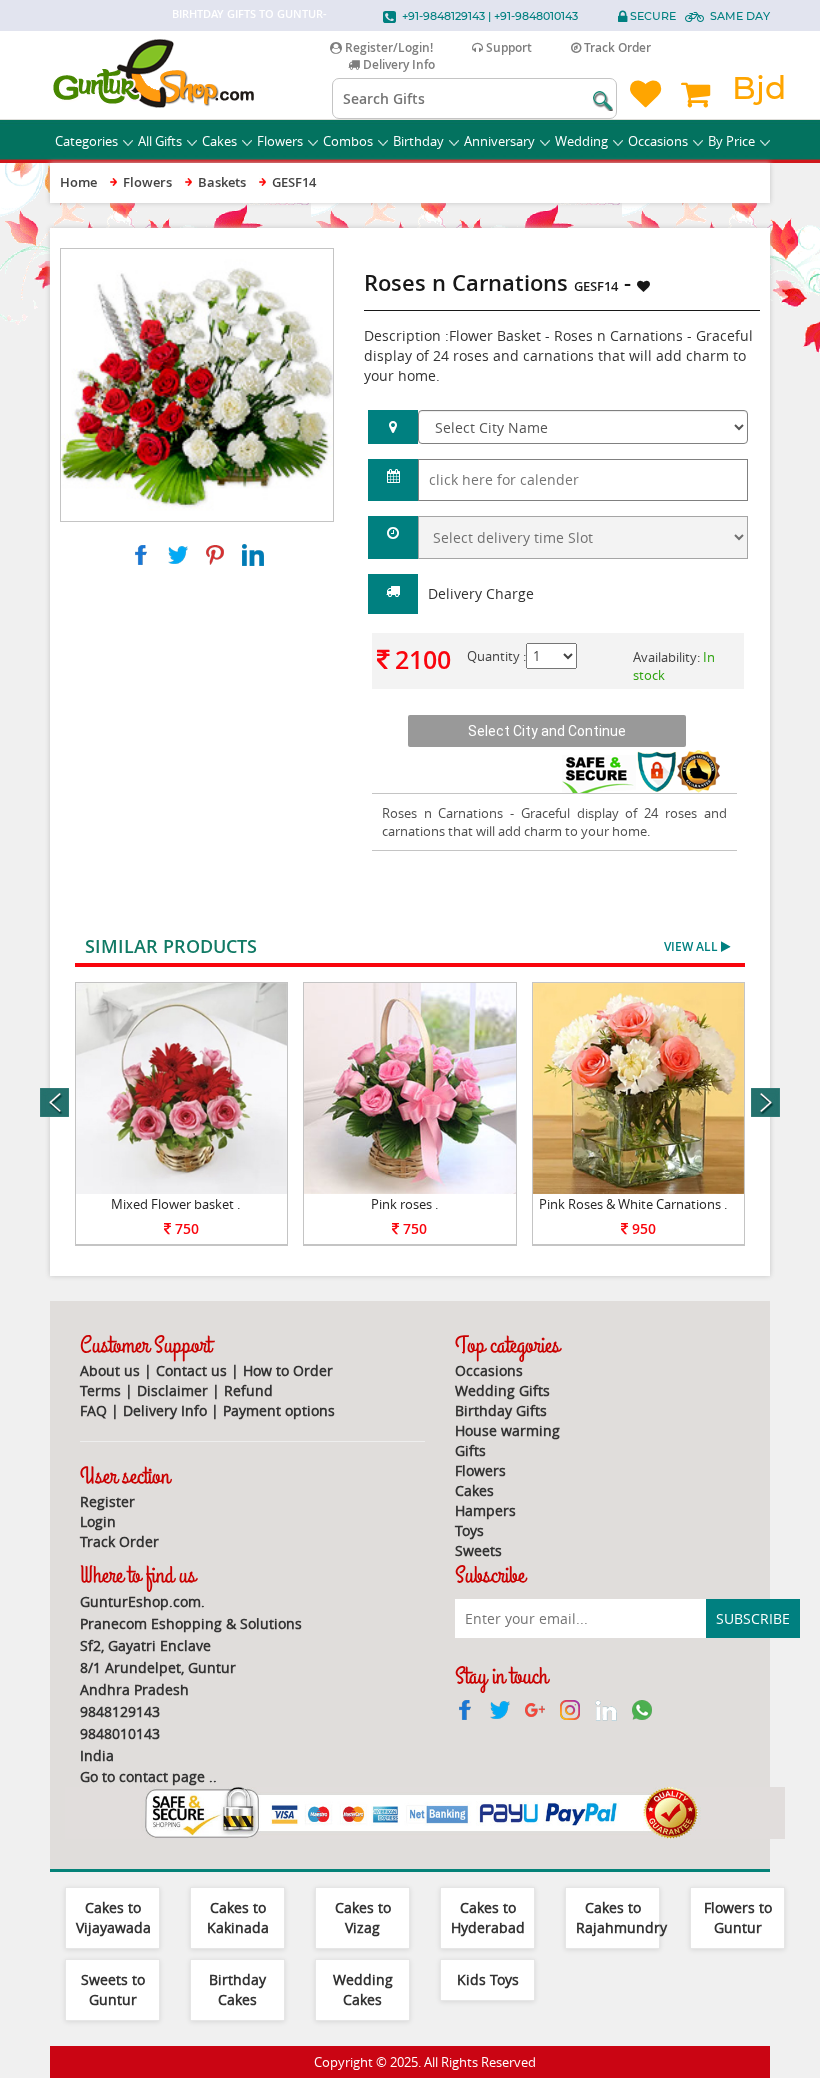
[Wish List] (286, 258)
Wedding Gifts (502, 1390)
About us (110, 1370)
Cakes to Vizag (363, 1917)
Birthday (418, 141)
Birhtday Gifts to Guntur (247, 13)
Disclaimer (172, 1390)
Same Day (740, 16)
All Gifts (160, 141)
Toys (469, 1530)
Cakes (219, 141)
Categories (86, 141)
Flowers (280, 141)
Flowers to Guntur (738, 1917)
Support (507, 47)
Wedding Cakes (363, 1989)
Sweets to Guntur (113, 1989)
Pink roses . (404, 1204)
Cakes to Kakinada (238, 1917)
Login (98, 1521)
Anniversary (499, 141)
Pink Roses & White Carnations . (633, 1204)
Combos (348, 141)
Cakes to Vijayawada (113, 1917)
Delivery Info (397, 64)
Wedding (581, 141)
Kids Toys (488, 1979)
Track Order (616, 47)
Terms (100, 1390)
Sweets (478, 1550)
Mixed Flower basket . (175, 1204)
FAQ (93, 1410)
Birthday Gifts (501, 1410)
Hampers (485, 1510)
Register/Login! (387, 47)
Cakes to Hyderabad (488, 1917)
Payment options (279, 1410)
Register (107, 1501)
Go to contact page (142, 1776)
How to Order (288, 1370)
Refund (248, 1390)
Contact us (191, 1370)
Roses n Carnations (443, 813)
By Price (731, 141)
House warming (507, 1430)
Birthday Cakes (237, 1989)
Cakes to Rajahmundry (621, 1917)
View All (692, 946)
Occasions (658, 141)
